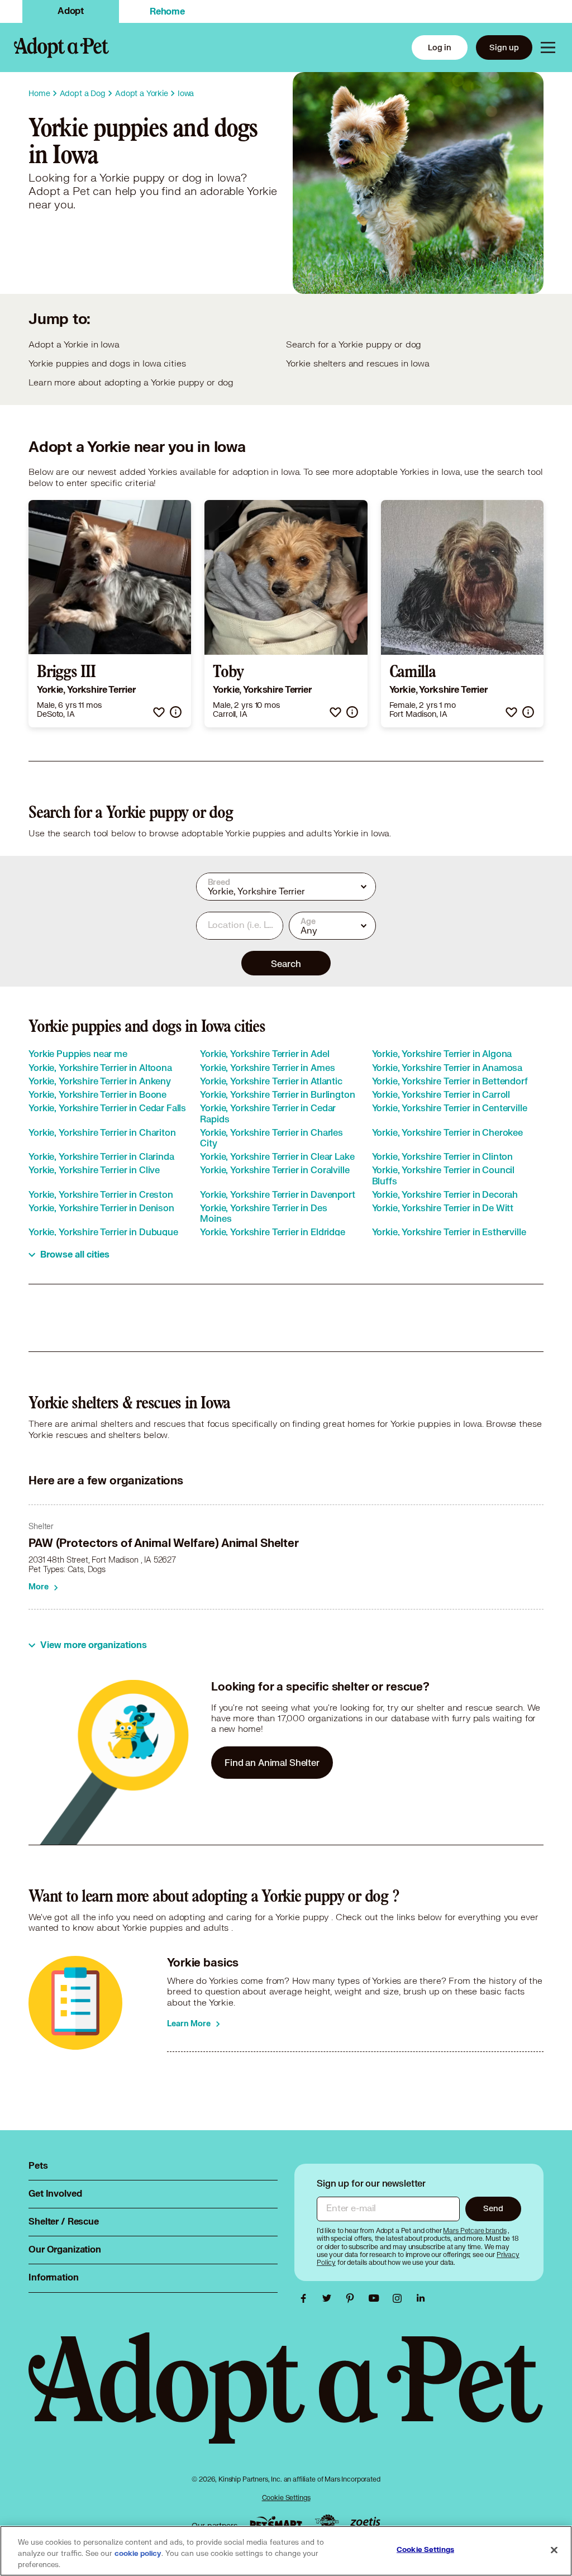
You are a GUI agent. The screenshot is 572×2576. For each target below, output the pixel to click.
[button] (159, 712)
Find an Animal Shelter (272, 1762)
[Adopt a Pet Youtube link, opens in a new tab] (376, 2298)
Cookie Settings (286, 2498)
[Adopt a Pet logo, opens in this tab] (286, 2399)
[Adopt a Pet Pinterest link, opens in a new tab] (353, 2298)
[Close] (554, 2550)
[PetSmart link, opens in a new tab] (276, 2523)
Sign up (504, 47)
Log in (440, 47)
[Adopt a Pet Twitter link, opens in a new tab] (330, 2298)
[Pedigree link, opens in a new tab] (327, 2523)
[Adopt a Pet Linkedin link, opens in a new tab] (421, 2298)
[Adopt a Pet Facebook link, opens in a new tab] (306, 2298)
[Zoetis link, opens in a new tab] (365, 2523)
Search (286, 963)
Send (493, 2208)
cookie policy (138, 2554)
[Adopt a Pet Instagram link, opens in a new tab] (400, 2298)
